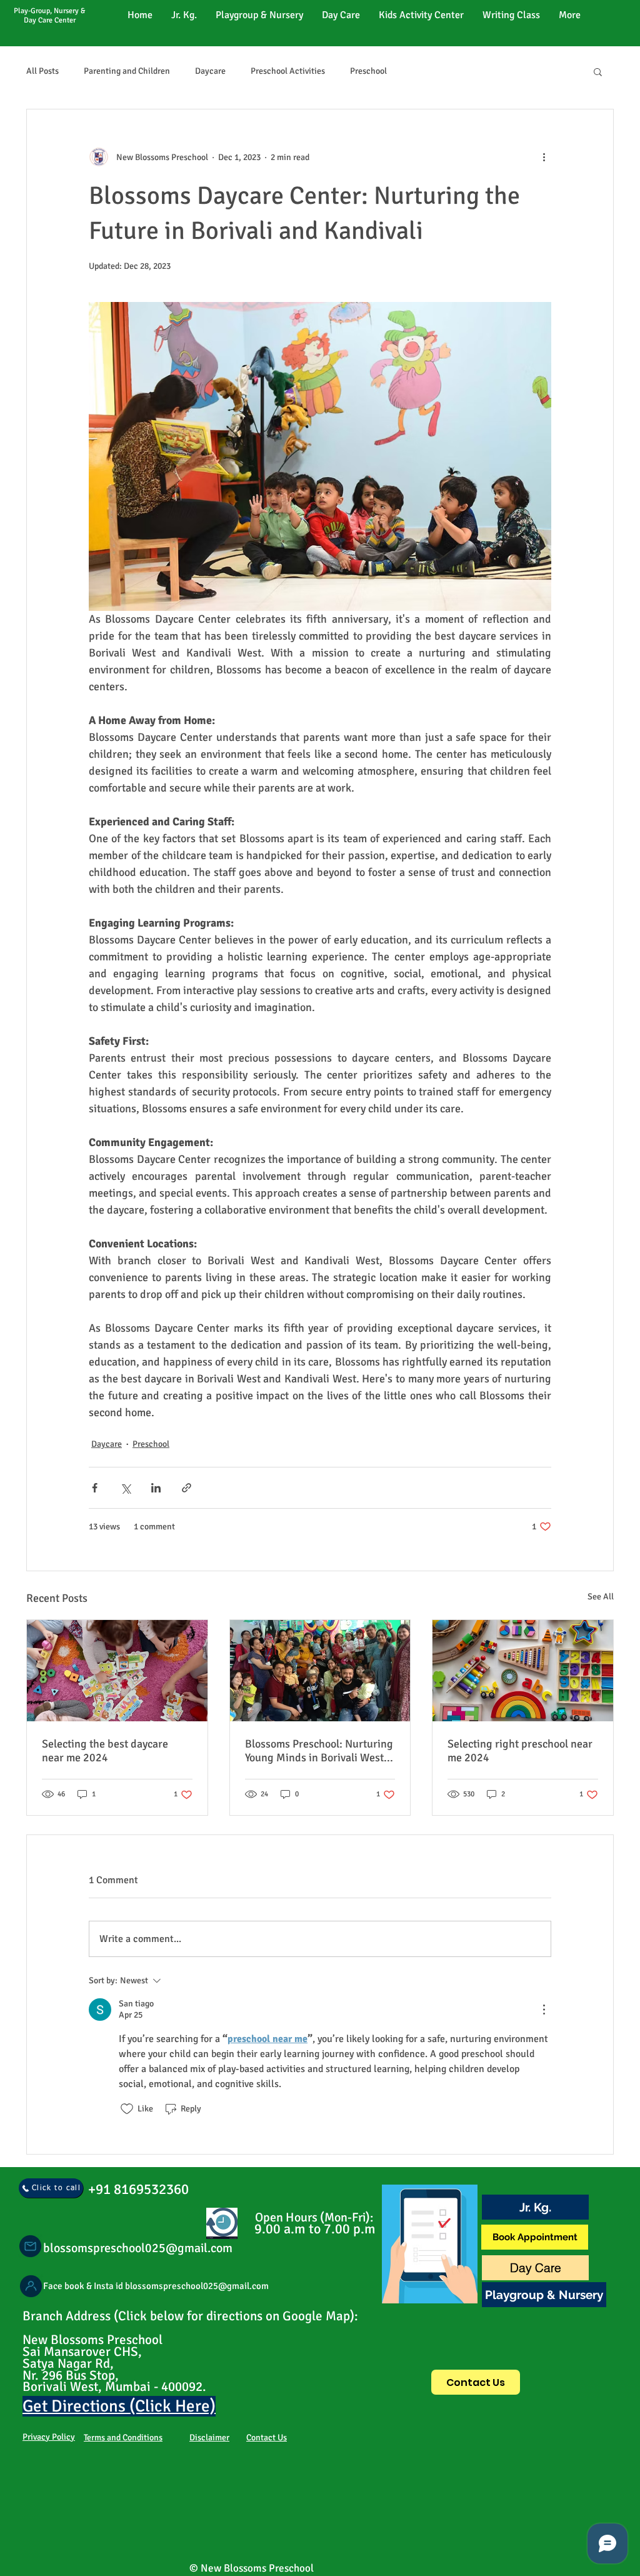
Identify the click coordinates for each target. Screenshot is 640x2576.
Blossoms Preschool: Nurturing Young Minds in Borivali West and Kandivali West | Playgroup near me (319, 1751)
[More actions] (544, 157)
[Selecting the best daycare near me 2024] (117, 1671)
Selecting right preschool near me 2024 (520, 1751)
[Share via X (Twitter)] (125, 1488)
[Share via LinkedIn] (156, 1488)
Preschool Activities (288, 71)
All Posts (42, 71)
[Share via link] (187, 1488)
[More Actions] (544, 2010)
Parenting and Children (127, 71)
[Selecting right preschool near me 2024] (523, 1671)
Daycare (210, 71)
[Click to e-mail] (30, 2246)
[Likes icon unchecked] (127, 2109)
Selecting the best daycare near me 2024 (105, 1751)
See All (601, 1597)
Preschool (368, 71)
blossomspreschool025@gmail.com (138, 2248)
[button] (598, 71)
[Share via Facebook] (95, 1488)
